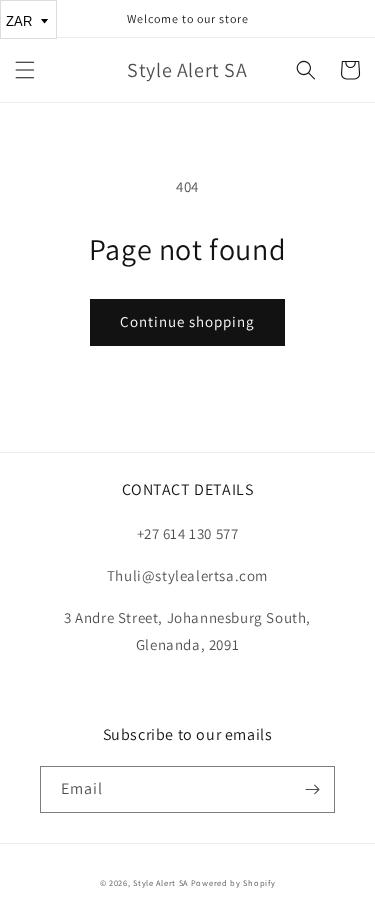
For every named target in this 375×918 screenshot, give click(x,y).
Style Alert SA (160, 882)
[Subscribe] (312, 789)
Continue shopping (187, 321)
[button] (25, 70)
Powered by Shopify (233, 882)
